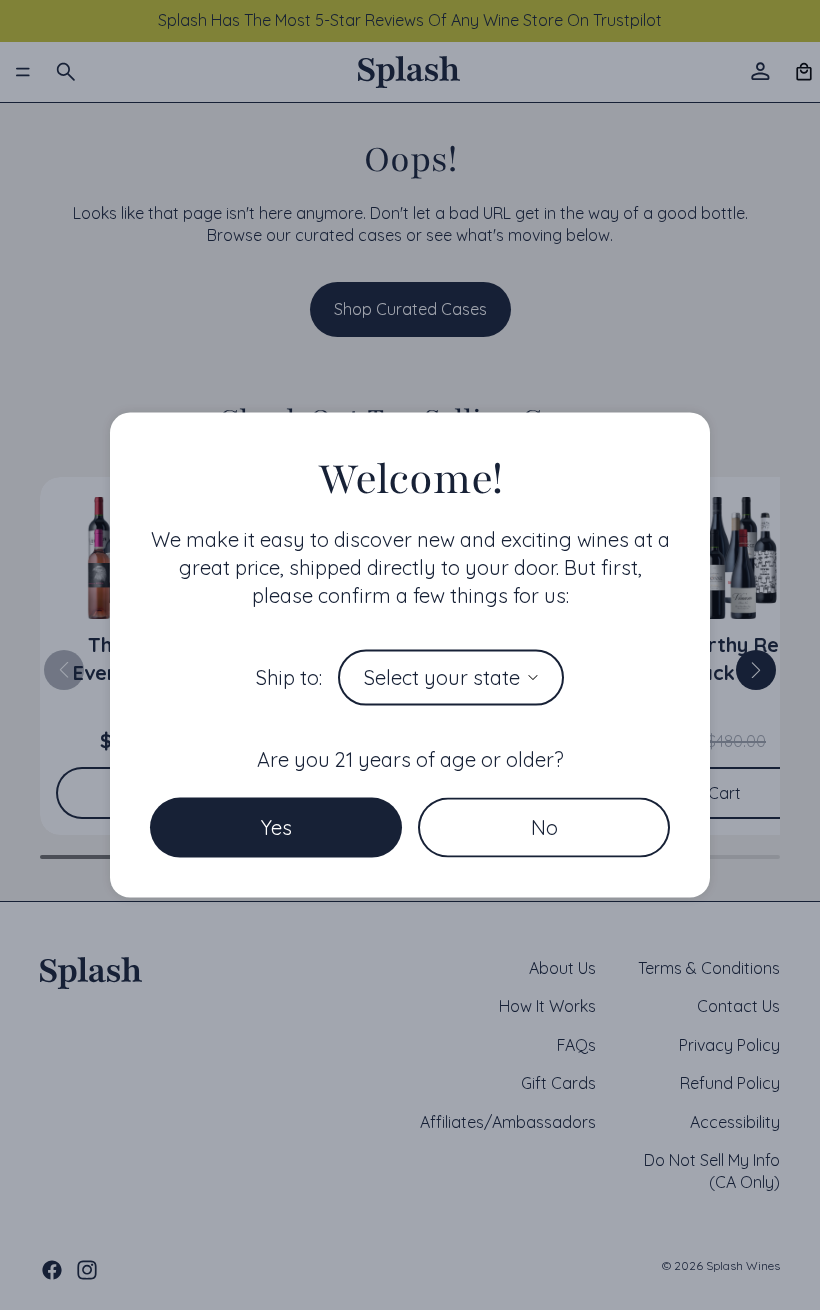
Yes (276, 826)
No (544, 826)
